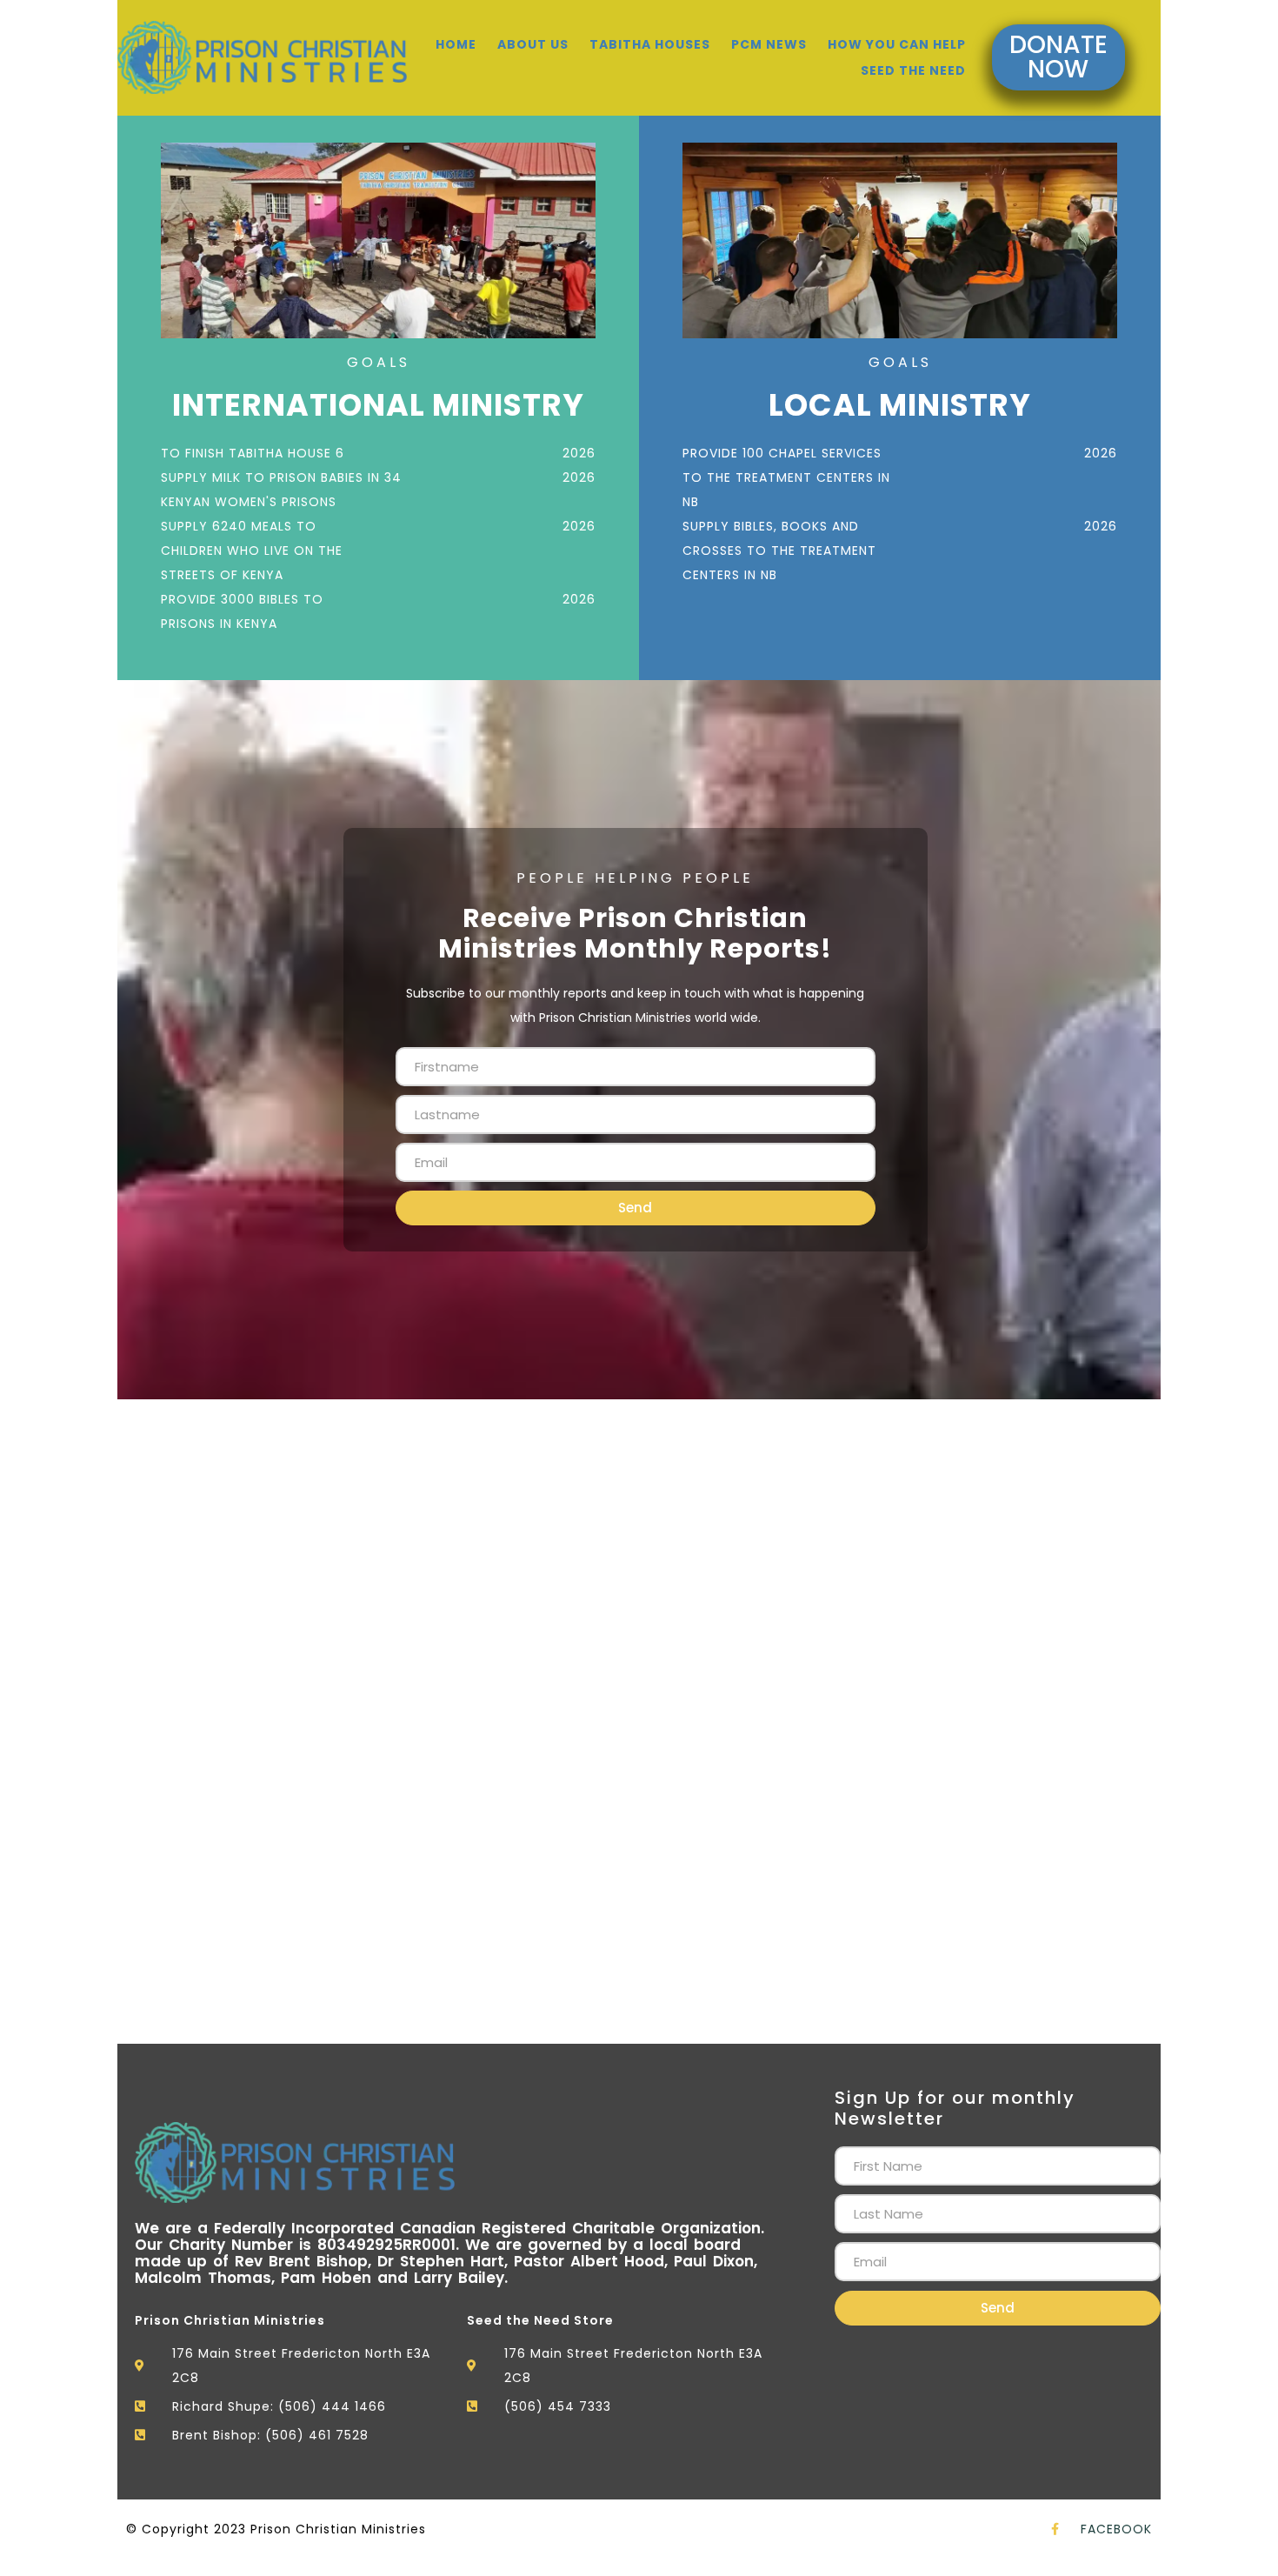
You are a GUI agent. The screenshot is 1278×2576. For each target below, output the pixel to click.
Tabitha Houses (650, 44)
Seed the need (913, 70)
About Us (533, 44)
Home (456, 44)
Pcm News (769, 44)
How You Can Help (897, 44)
